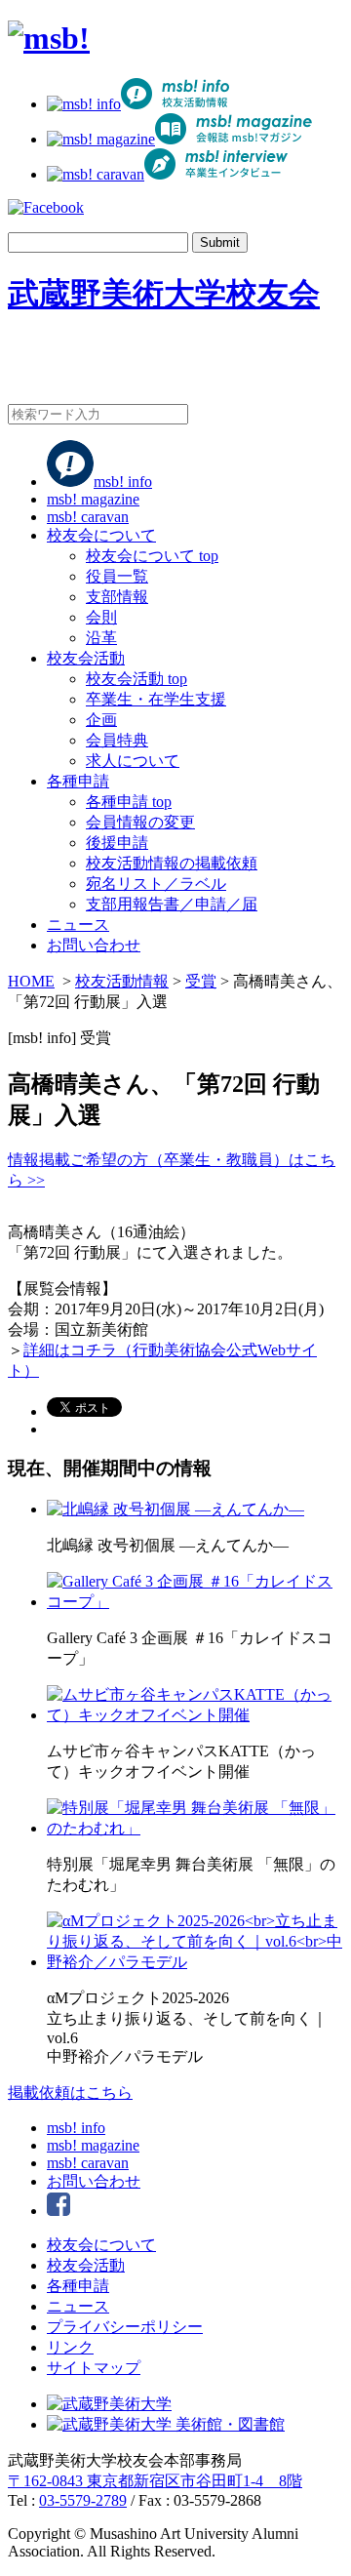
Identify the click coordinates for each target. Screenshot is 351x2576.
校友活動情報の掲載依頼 (172, 863)
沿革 (101, 638)
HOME (31, 981)
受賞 (201, 981)
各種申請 (78, 781)
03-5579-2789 (83, 2500)
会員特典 (117, 740)
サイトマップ (94, 2368)
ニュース (78, 925)
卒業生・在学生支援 (156, 699)
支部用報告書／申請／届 (172, 904)
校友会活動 (86, 658)
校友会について (101, 535)
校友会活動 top (136, 679)
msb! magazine (93, 499)
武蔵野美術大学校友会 (164, 294)
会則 (101, 617)
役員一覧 (117, 576)
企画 (101, 720)
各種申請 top (129, 802)
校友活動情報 (122, 981)
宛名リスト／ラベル (156, 884)
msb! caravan (88, 517)
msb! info (123, 482)
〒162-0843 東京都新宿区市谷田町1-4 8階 (155, 2481)
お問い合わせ (94, 945)
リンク (70, 2347)
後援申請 (117, 843)
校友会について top (152, 556)
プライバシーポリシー (125, 2327)
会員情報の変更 (140, 822)
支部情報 (117, 597)
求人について (133, 761)
